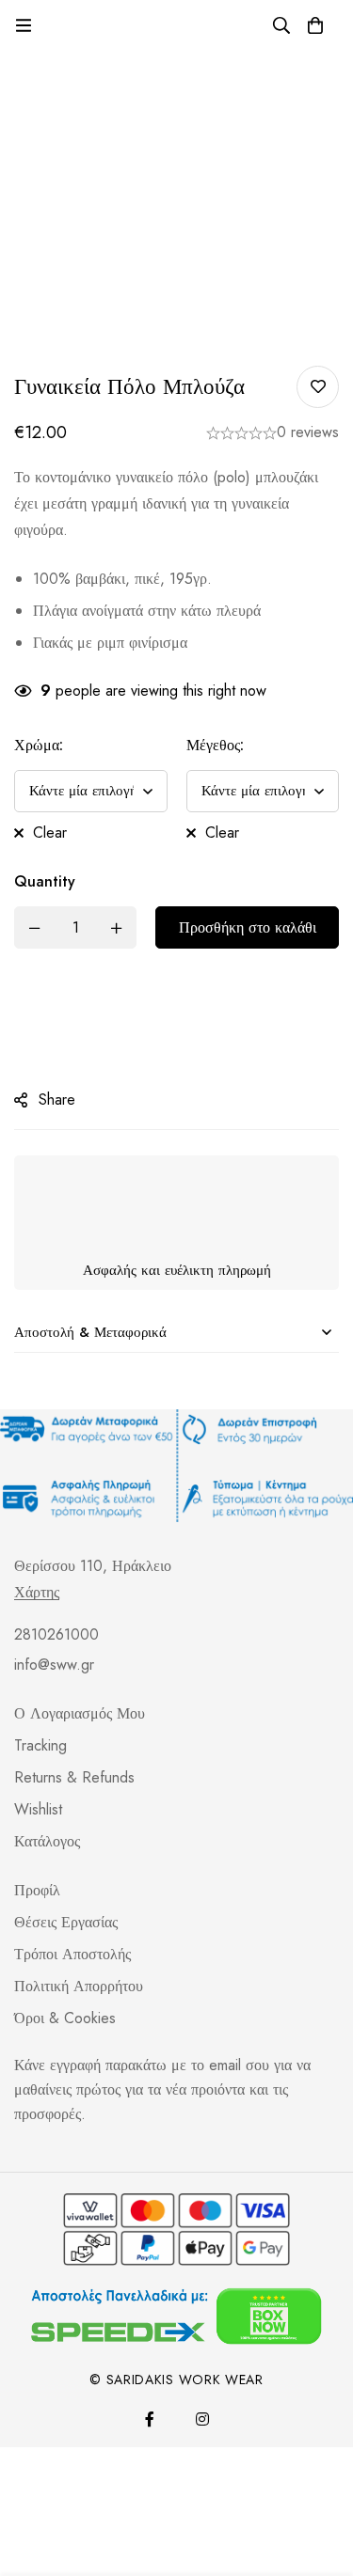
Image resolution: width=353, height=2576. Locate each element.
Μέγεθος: (215, 745)
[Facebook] (150, 2387)
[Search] (281, 25)
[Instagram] (202, 2387)
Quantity (45, 849)
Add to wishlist (318, 387)
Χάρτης (37, 1561)
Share (57, 1068)
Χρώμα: (39, 745)
